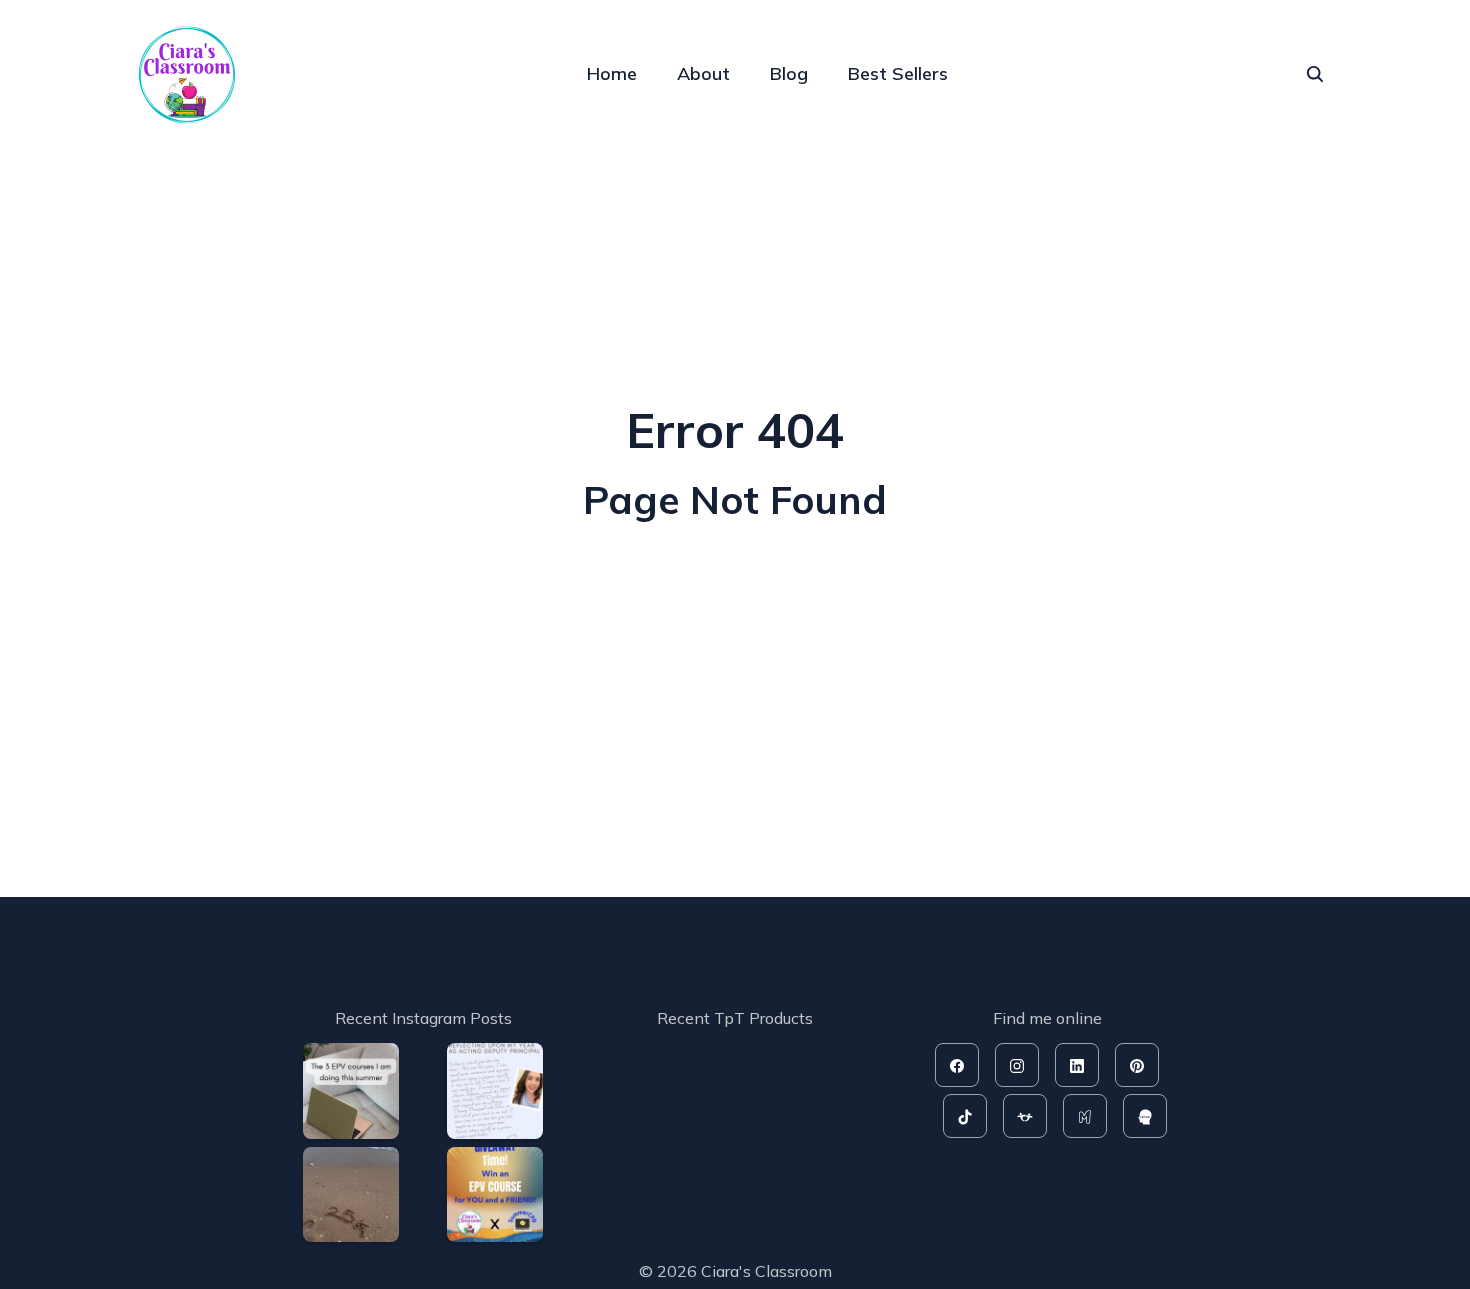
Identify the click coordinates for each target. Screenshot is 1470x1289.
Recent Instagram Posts (423, 1018)
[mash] (1085, 1116)
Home (612, 73)
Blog (789, 73)
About (703, 73)
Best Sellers (898, 73)
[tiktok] (965, 1116)
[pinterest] (1137, 1065)
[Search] (1315, 74)
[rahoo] (1145, 1116)
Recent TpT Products (735, 1018)
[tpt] (1025, 1116)
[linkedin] (1077, 1065)
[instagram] (1017, 1065)
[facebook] (957, 1065)
